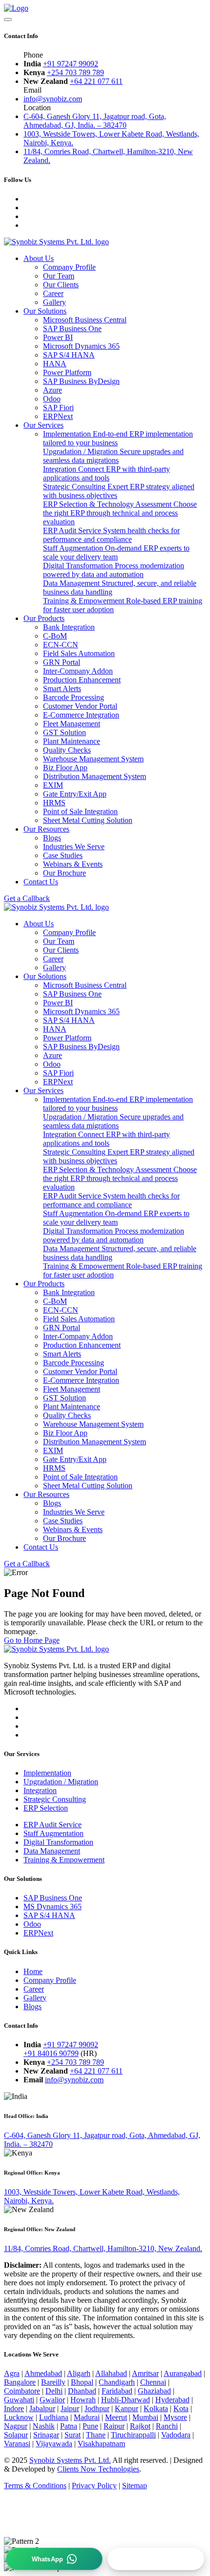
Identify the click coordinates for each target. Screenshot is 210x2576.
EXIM (53, 785)
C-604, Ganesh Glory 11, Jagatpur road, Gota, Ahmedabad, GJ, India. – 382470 (95, 121)
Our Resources (46, 829)
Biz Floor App (65, 768)
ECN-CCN (61, 645)
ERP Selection (46, 1808)
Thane (96, 2435)
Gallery (54, 302)
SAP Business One (53, 1898)
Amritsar (145, 2373)
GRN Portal (62, 662)
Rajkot (140, 2426)
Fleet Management (72, 724)
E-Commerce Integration (81, 715)
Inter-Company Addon (78, 671)
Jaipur (70, 2408)
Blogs (52, 838)
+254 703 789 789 (75, 72)
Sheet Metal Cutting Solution (88, 820)
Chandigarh (117, 2382)
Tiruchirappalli (133, 2435)
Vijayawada (54, 2444)
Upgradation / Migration (113, 456)
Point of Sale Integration (80, 811)
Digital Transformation (114, 570)
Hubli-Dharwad (126, 2400)
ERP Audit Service (111, 535)
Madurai (87, 2417)
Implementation (47, 1773)
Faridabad (117, 2391)
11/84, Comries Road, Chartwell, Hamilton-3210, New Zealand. (103, 2248)
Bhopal (82, 2382)
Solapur (16, 2435)
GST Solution (64, 732)
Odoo (32, 1924)
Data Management (52, 1851)
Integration (106, 473)
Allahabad (111, 2373)
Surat (73, 2435)
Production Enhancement (82, 680)
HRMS (54, 803)
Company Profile (69, 267)
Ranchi (167, 2426)
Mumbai (145, 2417)
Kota (181, 2408)
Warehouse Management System (93, 759)
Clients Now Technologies (98, 2469)
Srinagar (46, 2435)
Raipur (114, 2426)
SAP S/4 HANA (49, 1915)
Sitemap (135, 2486)
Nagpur (16, 2426)
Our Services (43, 425)
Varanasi (17, 2444)
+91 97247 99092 (71, 64)
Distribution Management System (94, 776)
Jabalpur (42, 2408)
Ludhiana (54, 2417)
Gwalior (52, 2400)
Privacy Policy (94, 2486)
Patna (69, 2426)
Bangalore (20, 2382)
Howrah (83, 2400)
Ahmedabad (43, 2373)
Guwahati (19, 2400)
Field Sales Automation (79, 653)
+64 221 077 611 (96, 81)
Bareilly (53, 2382)
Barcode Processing (73, 697)
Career (53, 293)
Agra (12, 2373)
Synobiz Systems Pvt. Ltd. (70, 2460)
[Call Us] (156, 2559)
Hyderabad (172, 2400)
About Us (39, 258)
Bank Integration (69, 627)
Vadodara (176, 2435)
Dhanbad (82, 2391)
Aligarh (79, 2373)
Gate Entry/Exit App (75, 794)
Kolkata (156, 2408)
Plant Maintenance (72, 741)
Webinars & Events (73, 864)
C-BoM (55, 636)
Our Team (59, 276)
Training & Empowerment (64, 1860)
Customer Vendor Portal (80, 706)
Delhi (54, 2391)
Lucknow (19, 2417)
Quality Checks (67, 750)
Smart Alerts (62, 689)
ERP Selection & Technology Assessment (120, 513)
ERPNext (38, 1933)
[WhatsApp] (54, 2559)
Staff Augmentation (116, 552)
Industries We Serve (74, 847)
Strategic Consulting (55, 1799)
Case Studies (63, 855)
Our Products (44, 618)
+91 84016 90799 (51, 2053)
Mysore (175, 2417)
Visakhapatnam (101, 2444)
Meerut (116, 2417)
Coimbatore (22, 2391)
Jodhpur (97, 2408)
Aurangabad (183, 2373)
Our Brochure (64, 873)
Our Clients (61, 285)
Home (33, 1971)
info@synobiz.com (53, 99)
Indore (14, 2408)
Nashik (44, 2426)
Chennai (153, 2382)
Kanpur (126, 2408)
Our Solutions (45, 311)
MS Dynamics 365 (52, 1907)
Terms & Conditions (35, 2486)
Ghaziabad (154, 2391)
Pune (90, 2426)
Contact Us (41, 882)
